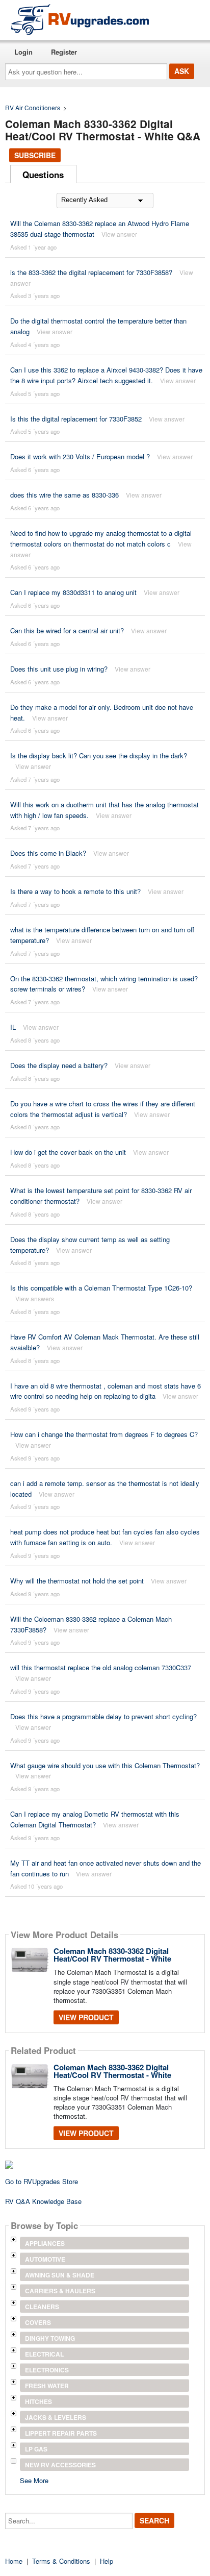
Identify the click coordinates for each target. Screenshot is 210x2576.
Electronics (47, 2370)
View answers (35, 1298)
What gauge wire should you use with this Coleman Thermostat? (105, 1765)
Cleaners (42, 2307)
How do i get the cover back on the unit (68, 1152)
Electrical (44, 2354)
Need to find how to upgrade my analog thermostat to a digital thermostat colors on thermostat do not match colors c (101, 538)
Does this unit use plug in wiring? (59, 669)
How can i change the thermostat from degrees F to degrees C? (104, 1434)
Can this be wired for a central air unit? (67, 630)
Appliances (45, 2243)
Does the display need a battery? (59, 1065)
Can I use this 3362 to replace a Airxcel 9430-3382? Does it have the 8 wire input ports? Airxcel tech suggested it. (106, 375)
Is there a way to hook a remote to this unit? (75, 891)
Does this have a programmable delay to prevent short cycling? (103, 1716)
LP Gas (36, 2449)
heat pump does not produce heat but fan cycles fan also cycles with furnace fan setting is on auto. (105, 1537)
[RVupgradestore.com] (80, 19)
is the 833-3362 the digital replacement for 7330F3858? (91, 272)
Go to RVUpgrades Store (42, 2181)
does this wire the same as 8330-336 (64, 495)
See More (34, 2480)
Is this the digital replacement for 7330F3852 (76, 419)
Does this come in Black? (48, 853)
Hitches (38, 2401)
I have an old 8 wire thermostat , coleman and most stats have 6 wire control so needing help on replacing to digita (106, 1391)
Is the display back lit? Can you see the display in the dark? (99, 756)
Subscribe (35, 155)
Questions (43, 175)
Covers (38, 2322)
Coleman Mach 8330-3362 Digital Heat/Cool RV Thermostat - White (112, 1955)
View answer (119, 234)
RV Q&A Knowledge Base (43, 2201)
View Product (86, 2017)
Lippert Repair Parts (61, 2433)
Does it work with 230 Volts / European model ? (80, 456)
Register (64, 52)
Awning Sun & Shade (60, 2275)
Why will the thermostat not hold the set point (77, 1581)
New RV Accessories (60, 2465)
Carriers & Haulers (60, 2291)
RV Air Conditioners (33, 107)
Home (14, 2561)
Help (107, 2561)
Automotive (45, 2259)
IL (13, 1027)
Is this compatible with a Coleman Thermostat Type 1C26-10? (101, 1288)
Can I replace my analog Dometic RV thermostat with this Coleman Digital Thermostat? (95, 1819)
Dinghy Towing (50, 2338)
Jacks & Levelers (56, 2417)
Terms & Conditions (61, 2561)
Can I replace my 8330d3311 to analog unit (73, 592)
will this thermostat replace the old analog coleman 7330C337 (101, 1667)
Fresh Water (47, 2386)
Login (23, 52)
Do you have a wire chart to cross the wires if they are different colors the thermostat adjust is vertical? (103, 1109)
